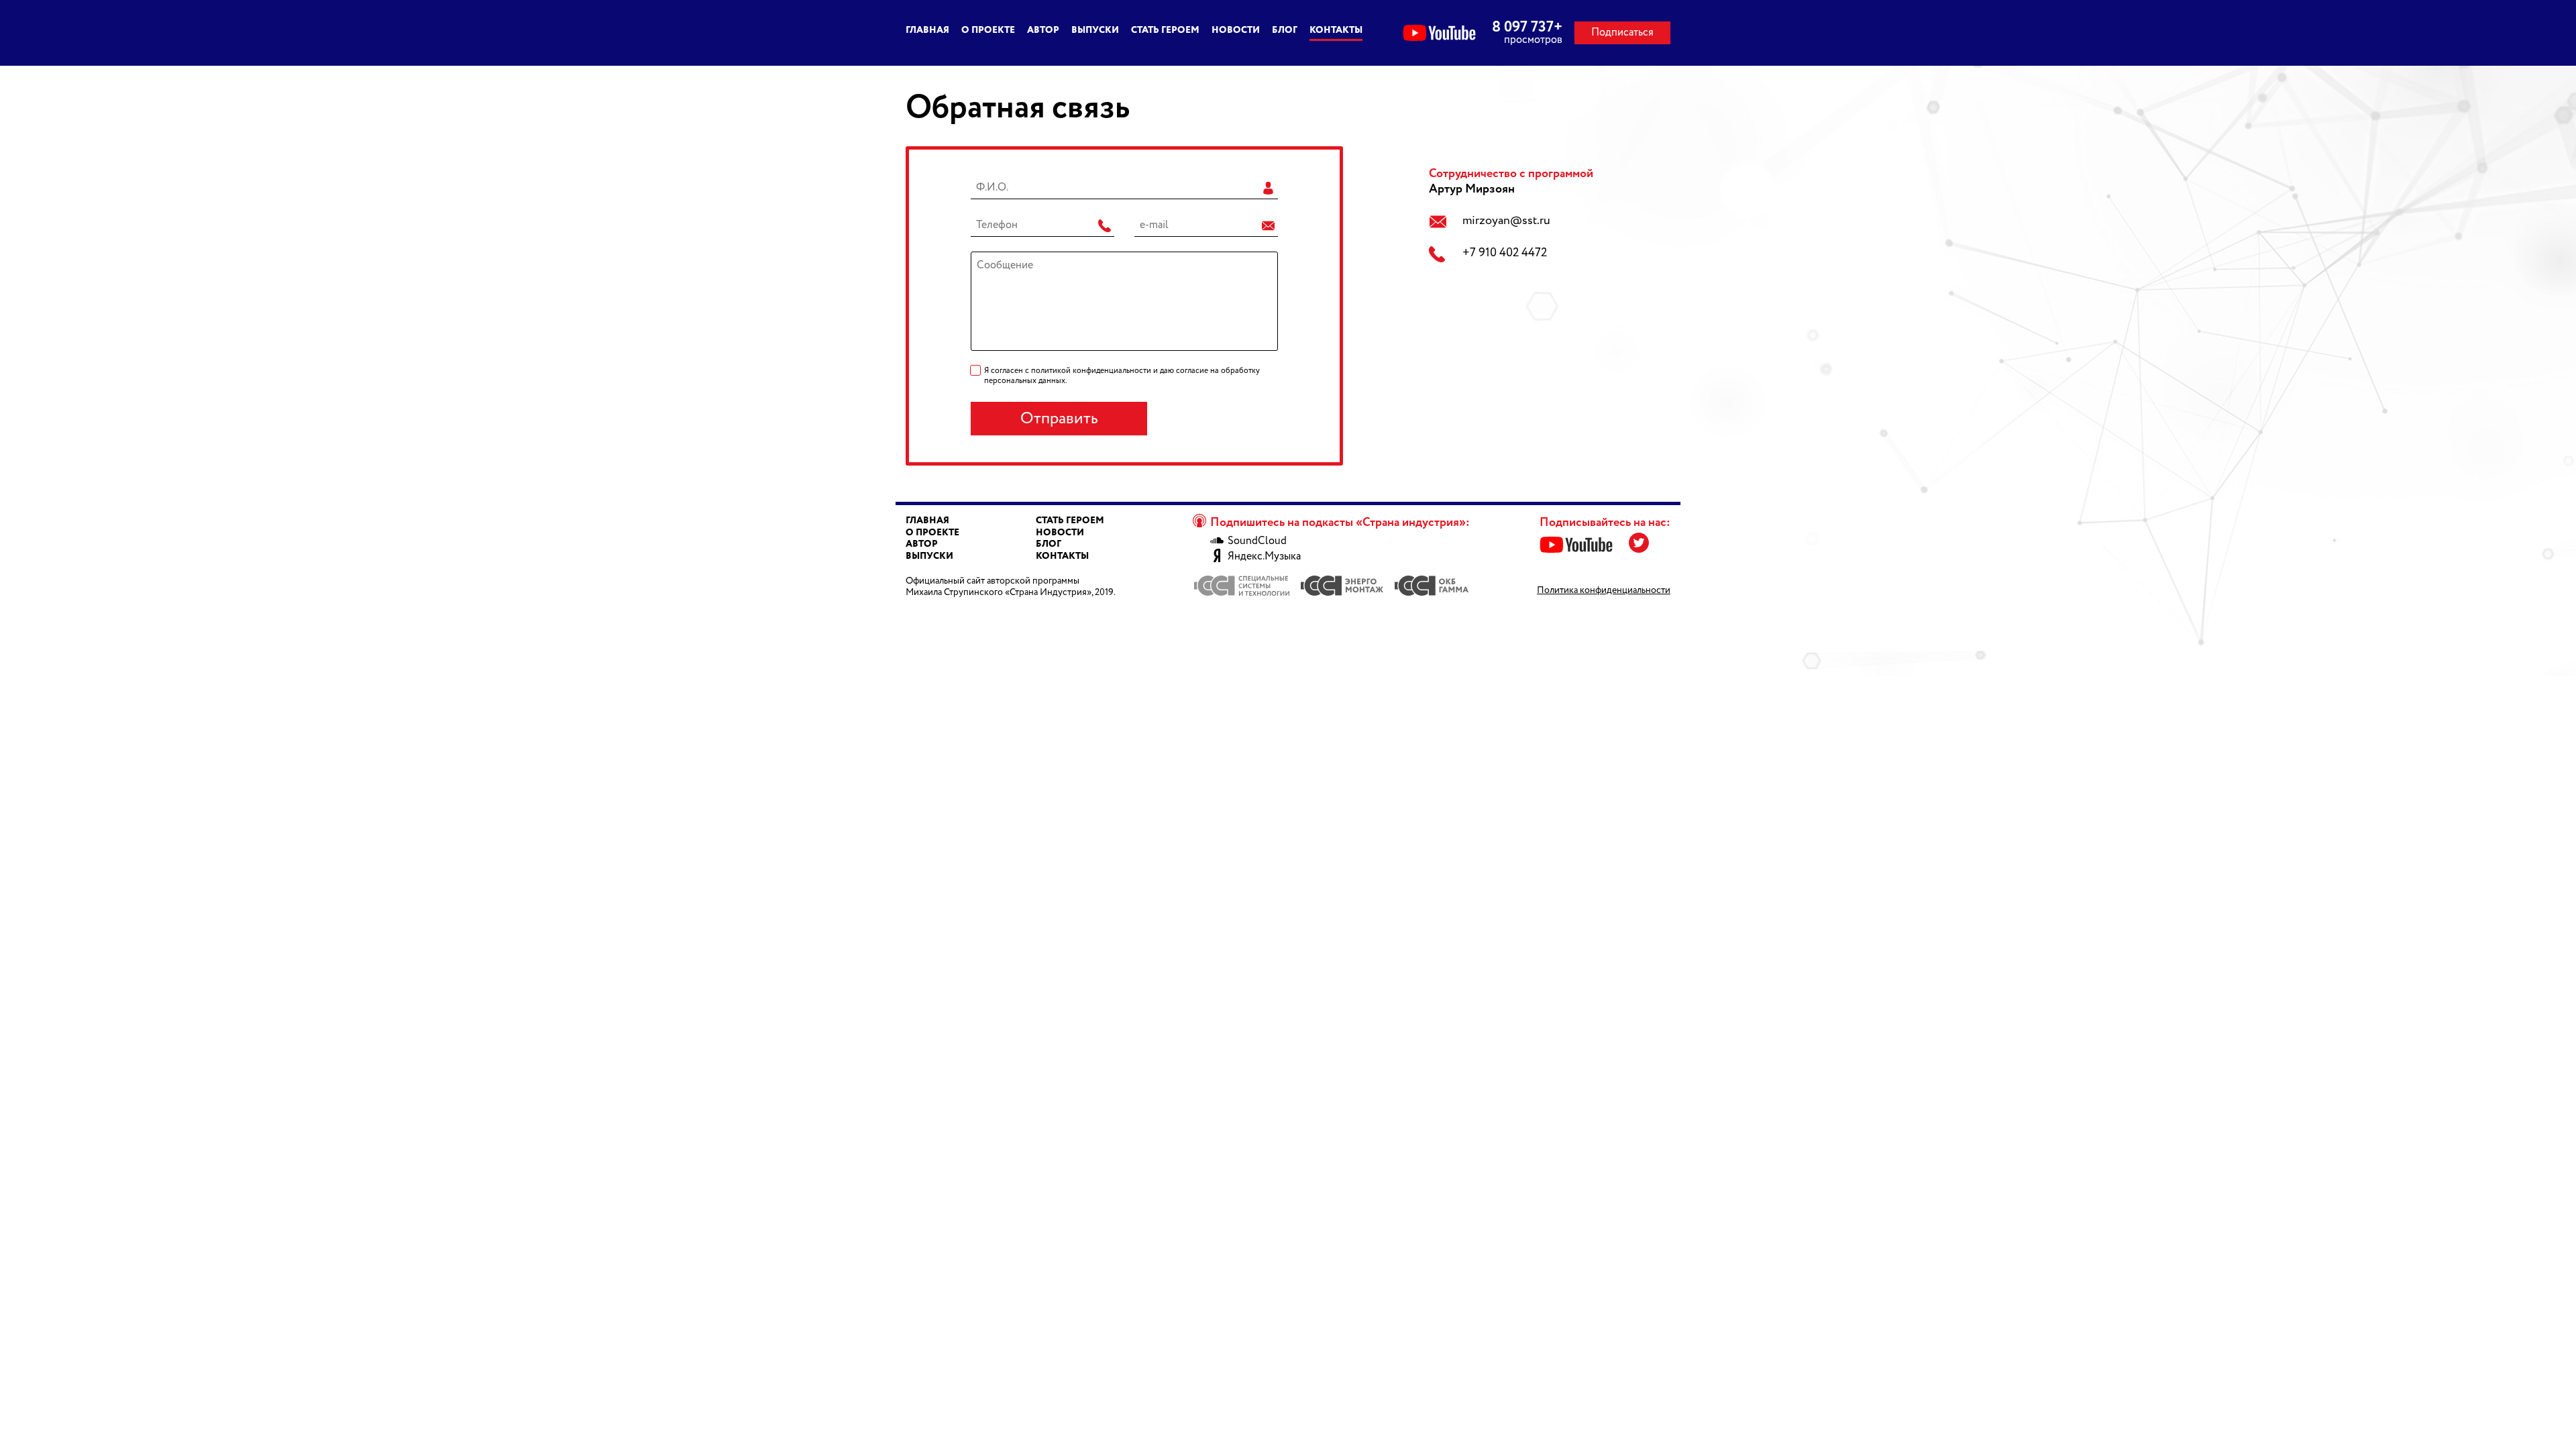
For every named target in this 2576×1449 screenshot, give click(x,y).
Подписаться (1622, 33)
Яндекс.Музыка (1264, 557)
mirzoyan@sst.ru (1506, 221)
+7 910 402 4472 (1505, 253)
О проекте (988, 30)
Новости (1236, 30)
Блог (1285, 30)
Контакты (1336, 30)
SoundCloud (1257, 541)
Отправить (1059, 419)
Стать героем (1165, 30)
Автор (1043, 30)
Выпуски (1095, 30)
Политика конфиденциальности (1604, 590)
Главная (927, 30)
